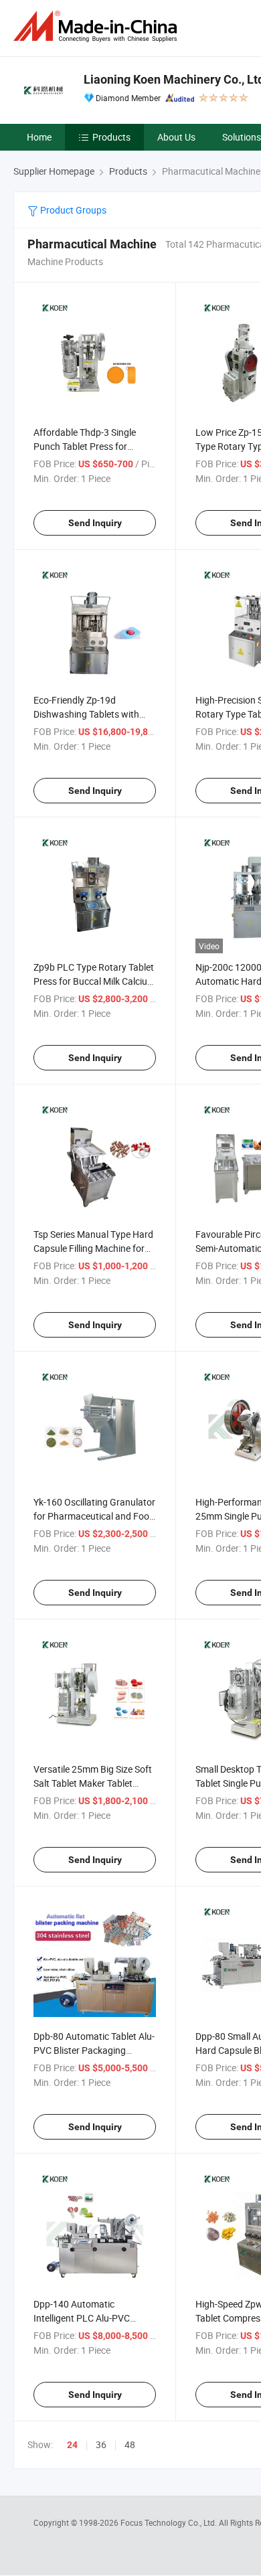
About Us (176, 137)
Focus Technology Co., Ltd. (170, 2522)
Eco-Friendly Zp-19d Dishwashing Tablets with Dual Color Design (86, 714)
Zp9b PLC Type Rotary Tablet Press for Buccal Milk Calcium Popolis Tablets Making (94, 981)
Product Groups (72, 210)
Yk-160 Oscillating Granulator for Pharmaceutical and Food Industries (94, 1516)
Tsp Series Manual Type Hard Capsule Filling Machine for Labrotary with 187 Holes (93, 1248)
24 (72, 2445)
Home (39, 137)
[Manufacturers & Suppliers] (98, 26)
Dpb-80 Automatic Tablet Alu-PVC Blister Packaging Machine (94, 2050)
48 (130, 2444)
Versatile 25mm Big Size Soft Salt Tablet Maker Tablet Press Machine (93, 1783)
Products (111, 137)
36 (101, 2444)
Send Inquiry (95, 523)
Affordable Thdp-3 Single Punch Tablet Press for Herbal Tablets (85, 446)
